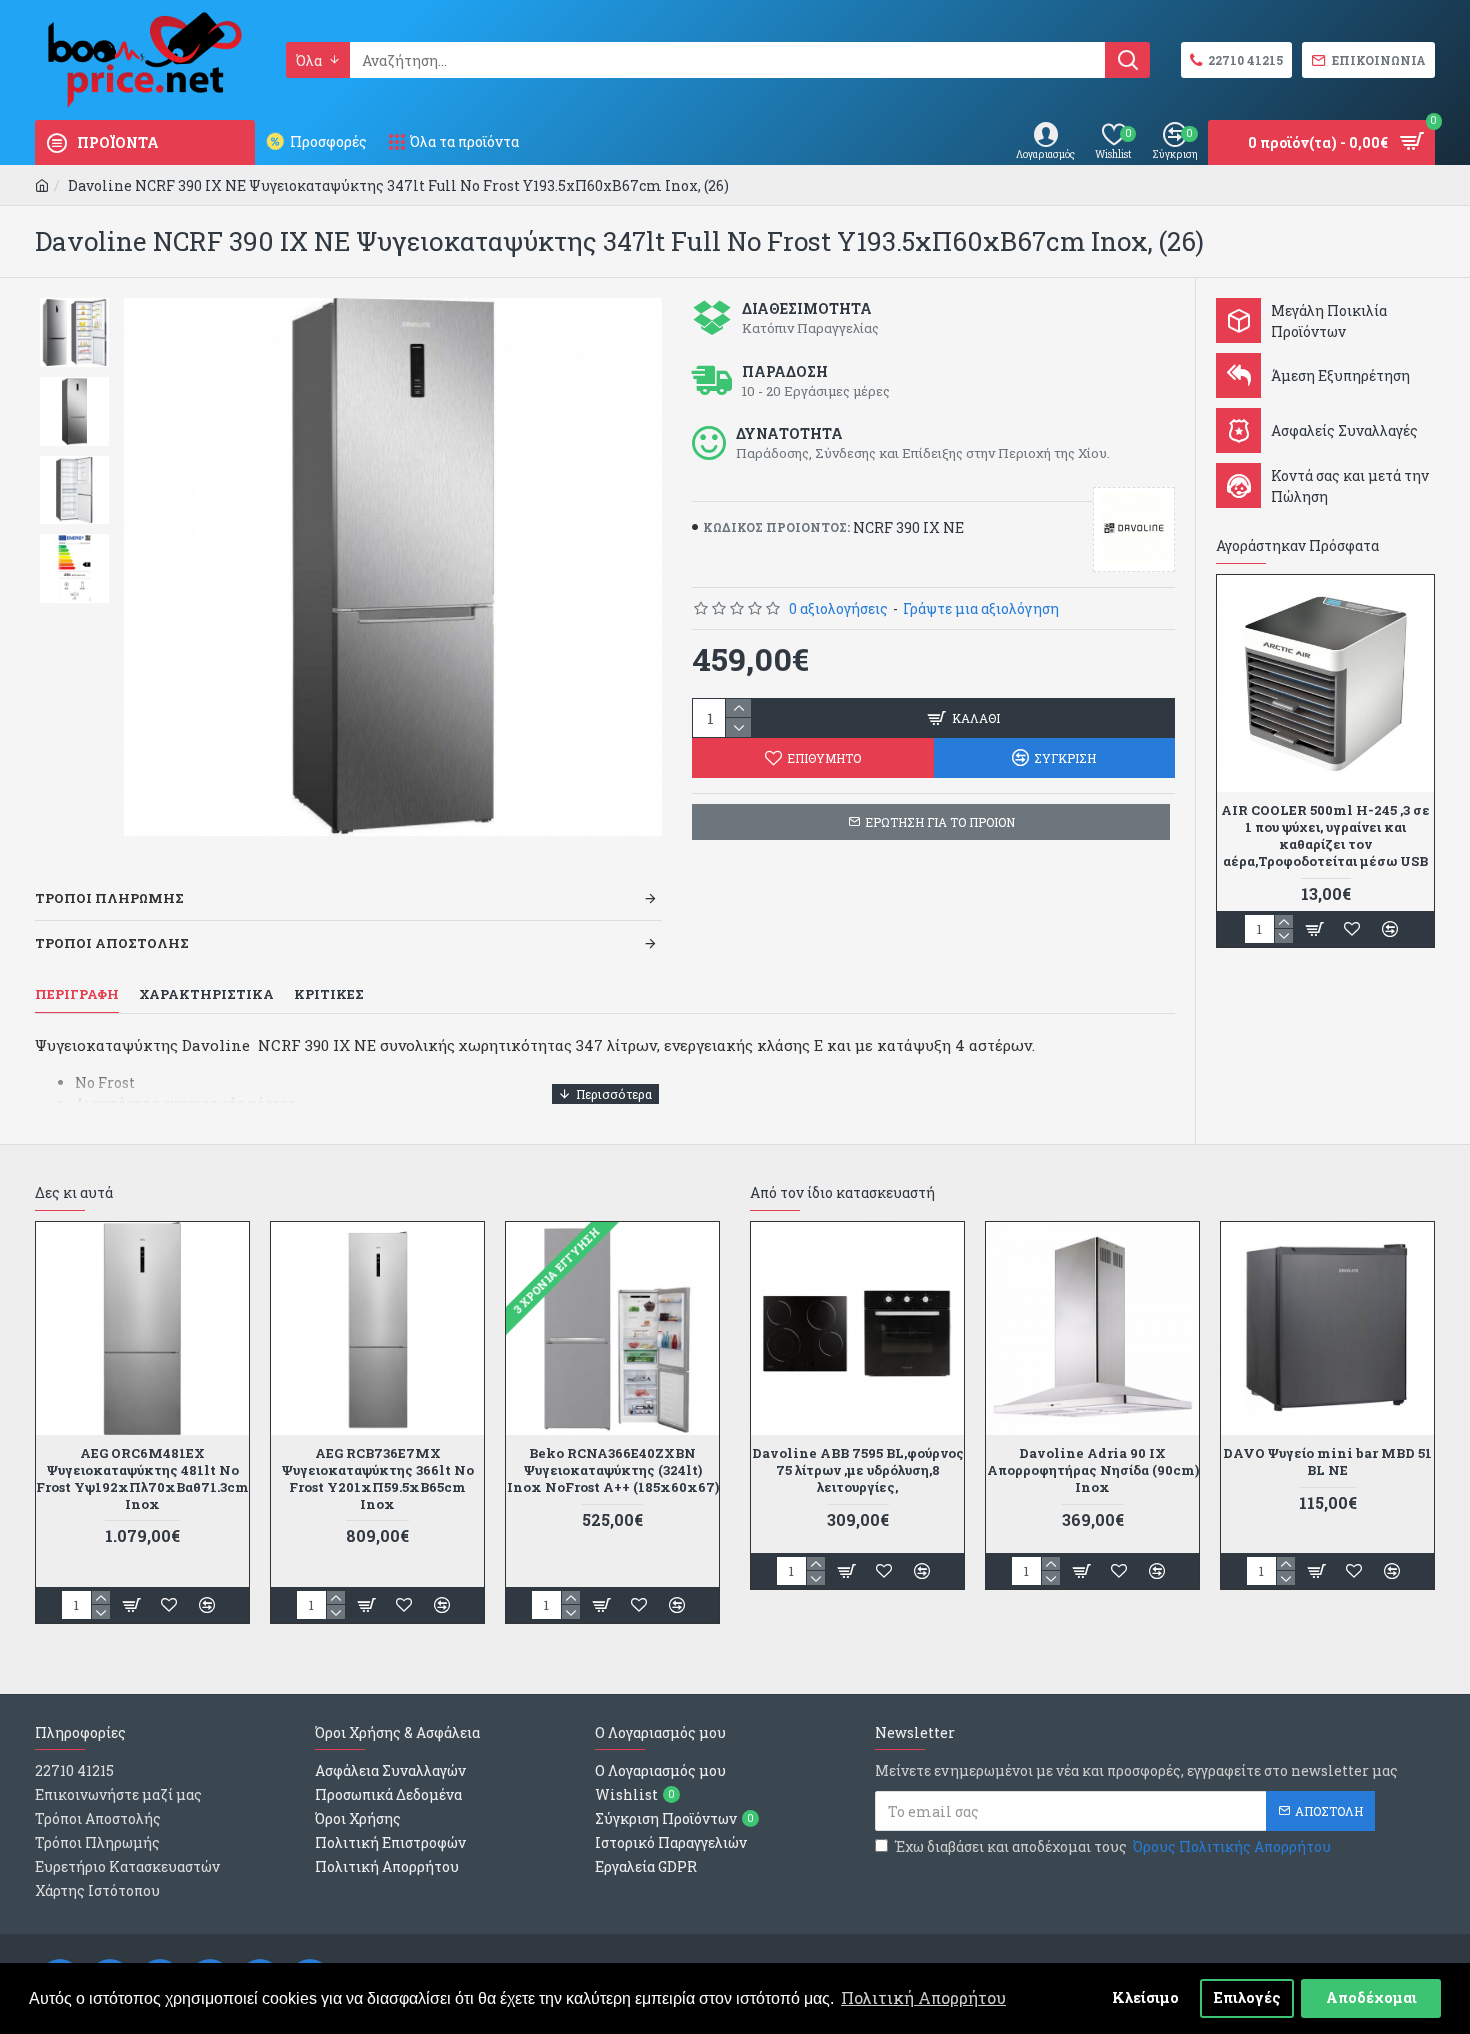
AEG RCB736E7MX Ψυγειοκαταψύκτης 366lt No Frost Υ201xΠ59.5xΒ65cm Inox (378, 1479)
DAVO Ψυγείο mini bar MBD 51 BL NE (1327, 1462)
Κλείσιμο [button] (1145, 1997)
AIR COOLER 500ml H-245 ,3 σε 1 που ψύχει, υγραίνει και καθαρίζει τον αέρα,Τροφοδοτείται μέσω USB (1325, 836)
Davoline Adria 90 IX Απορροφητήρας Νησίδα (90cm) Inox (1093, 1470)
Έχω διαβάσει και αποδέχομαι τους (1113, 1846)
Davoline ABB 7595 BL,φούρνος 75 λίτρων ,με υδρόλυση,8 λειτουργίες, (858, 1470)
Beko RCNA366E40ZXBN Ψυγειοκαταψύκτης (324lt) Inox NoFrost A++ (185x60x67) (613, 1470)
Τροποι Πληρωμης (109, 898)
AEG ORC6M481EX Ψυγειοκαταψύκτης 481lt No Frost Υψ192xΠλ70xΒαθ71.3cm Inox (142, 1479)
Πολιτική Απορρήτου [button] (923, 1997)
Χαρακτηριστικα (206, 994)
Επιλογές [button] (1247, 1997)
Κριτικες (329, 994)
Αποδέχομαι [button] (1371, 1997)
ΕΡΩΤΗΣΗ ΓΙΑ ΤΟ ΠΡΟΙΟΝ (940, 822)
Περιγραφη (77, 994)
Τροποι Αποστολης (112, 943)
